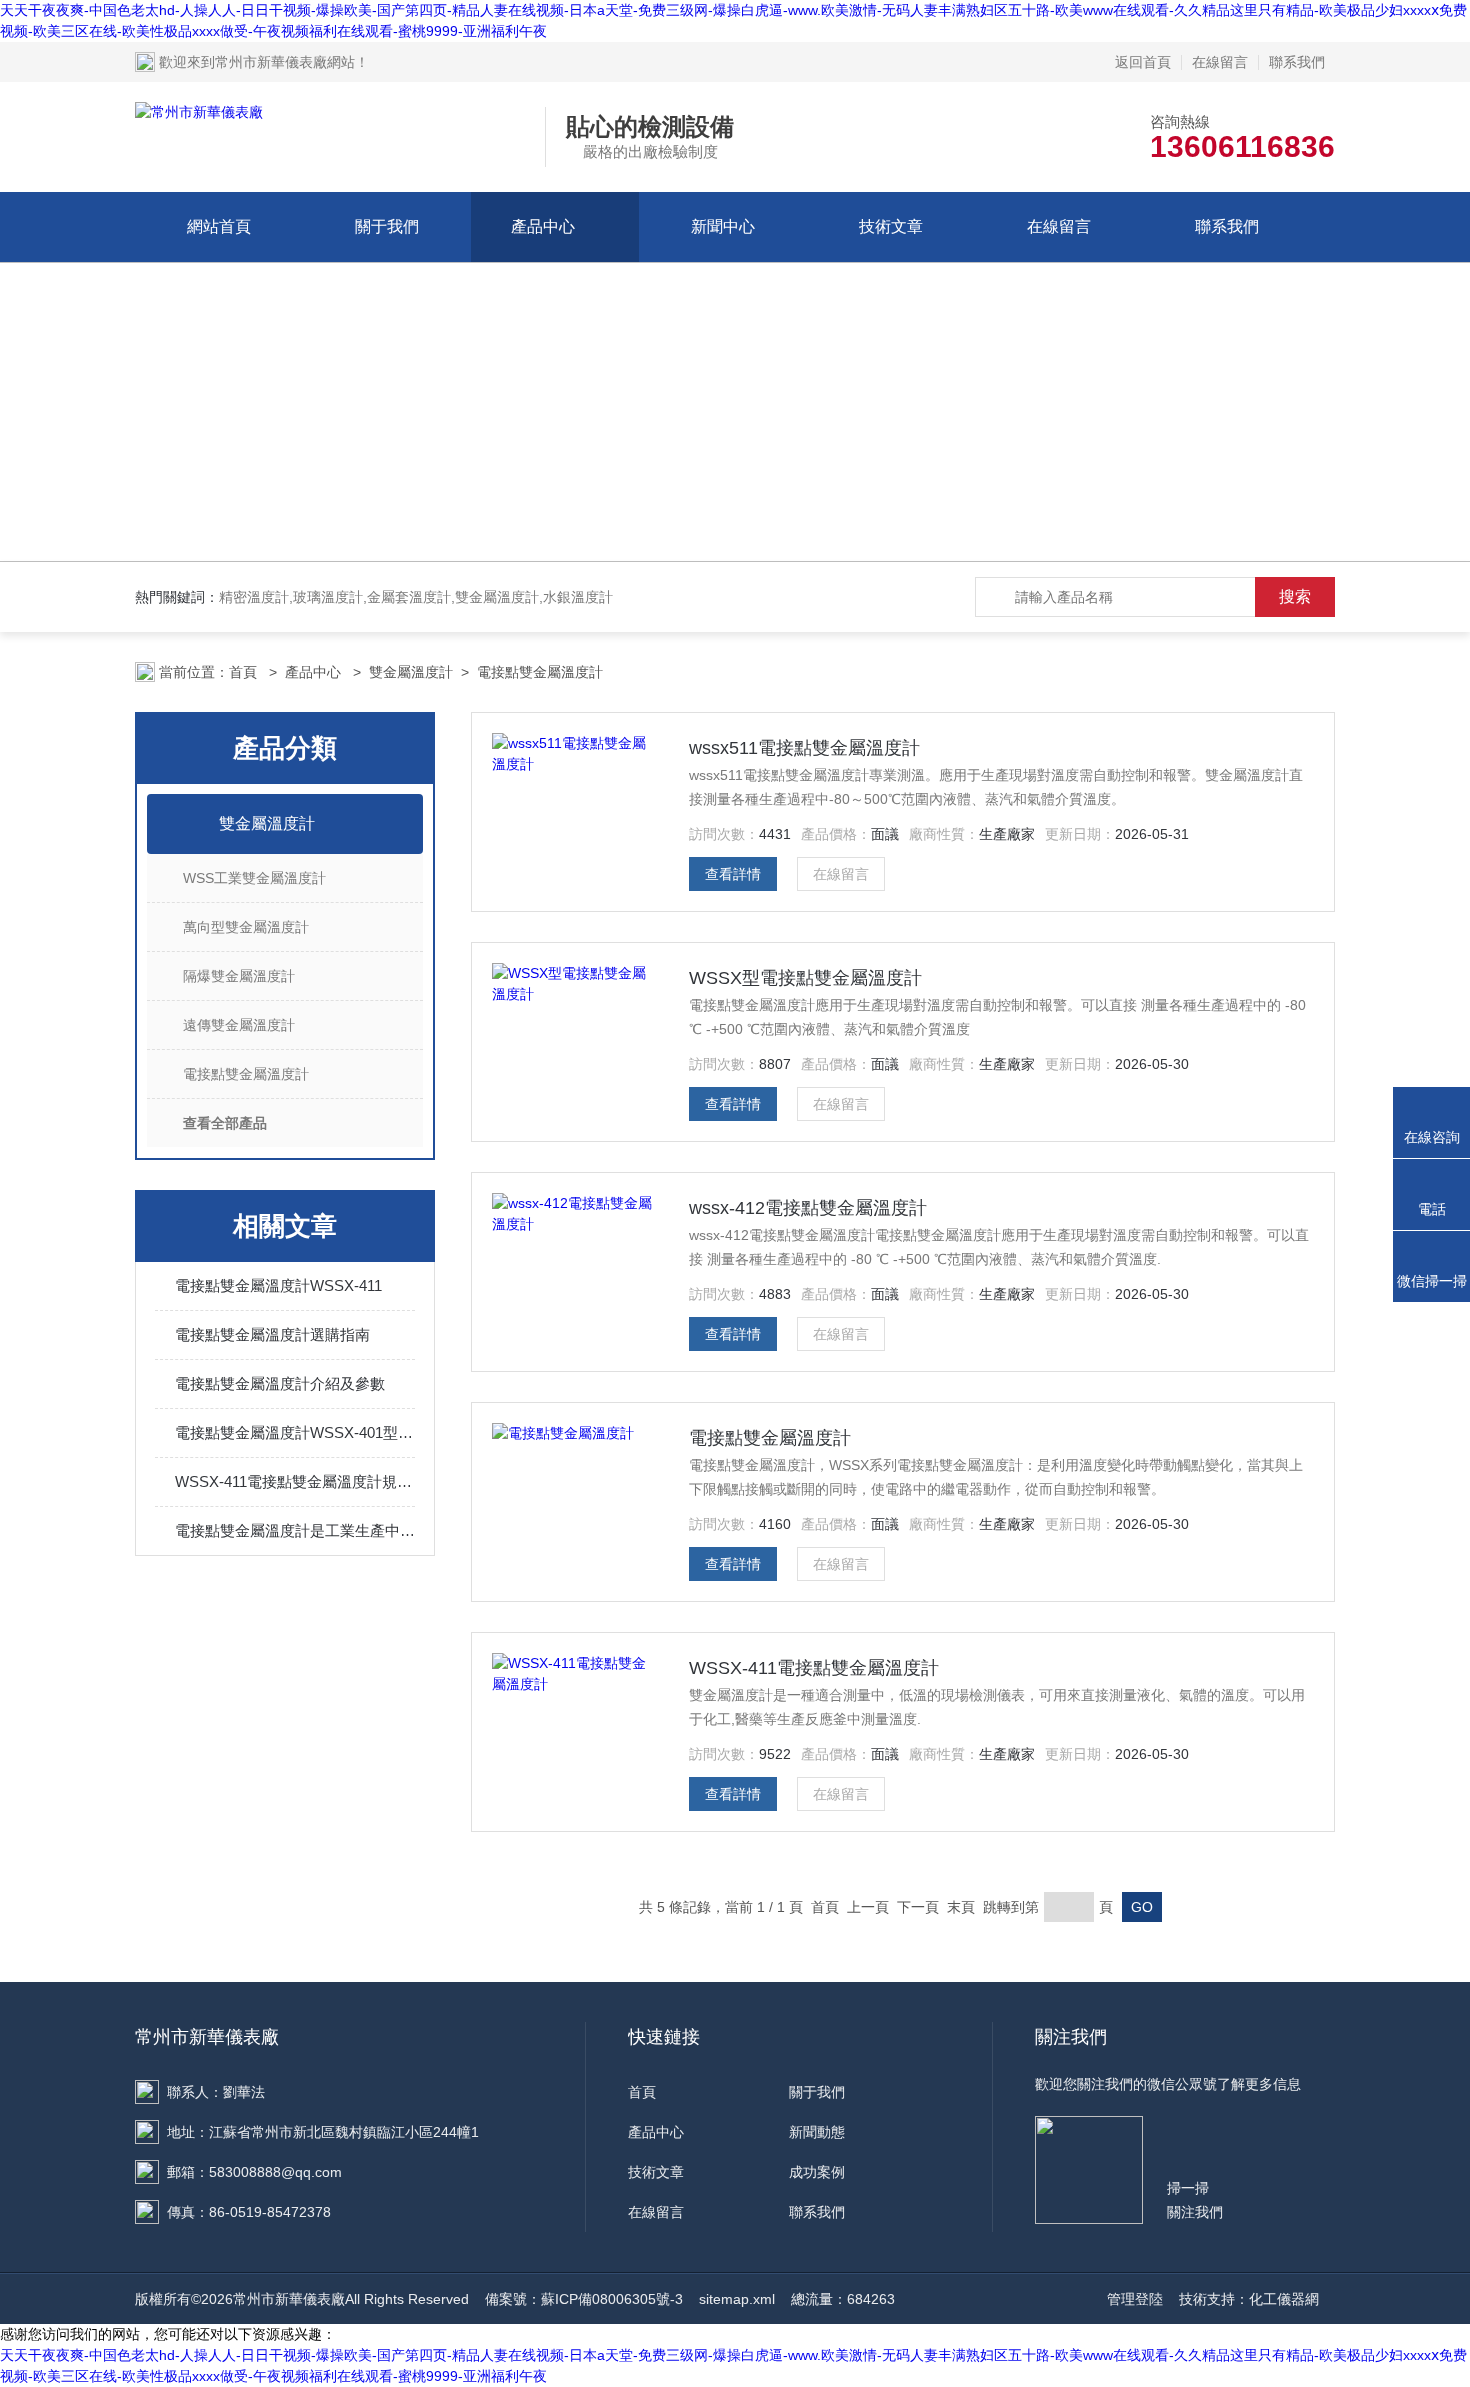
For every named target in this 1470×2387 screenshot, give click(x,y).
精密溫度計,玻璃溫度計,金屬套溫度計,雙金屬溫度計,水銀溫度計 (416, 597)
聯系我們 (1297, 62)
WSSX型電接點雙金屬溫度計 (805, 978)
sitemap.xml (737, 2299)
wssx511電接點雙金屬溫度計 (804, 748)
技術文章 (891, 226)
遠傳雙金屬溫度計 (239, 1025)
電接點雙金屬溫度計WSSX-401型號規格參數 (295, 1432)
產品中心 (543, 226)
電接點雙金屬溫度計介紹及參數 (280, 1383)
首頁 (245, 672)
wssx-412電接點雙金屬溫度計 (808, 1208)
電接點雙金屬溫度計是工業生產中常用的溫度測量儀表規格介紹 (295, 1530)
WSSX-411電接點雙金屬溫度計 (814, 1668)
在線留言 (1220, 62)
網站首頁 (219, 226)
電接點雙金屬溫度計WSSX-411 (278, 1285)
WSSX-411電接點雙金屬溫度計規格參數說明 (295, 1481)
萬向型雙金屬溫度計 (246, 927)
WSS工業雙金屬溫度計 (254, 878)
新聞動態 (817, 2132)
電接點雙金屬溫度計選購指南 (272, 1334)
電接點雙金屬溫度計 (540, 672)
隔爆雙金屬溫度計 (239, 976)
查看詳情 (733, 874)
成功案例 (817, 2172)
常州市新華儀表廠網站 (285, 62)
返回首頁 (1143, 62)
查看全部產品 (225, 1123)
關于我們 (387, 226)
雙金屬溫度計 (411, 672)
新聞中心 (723, 226)
